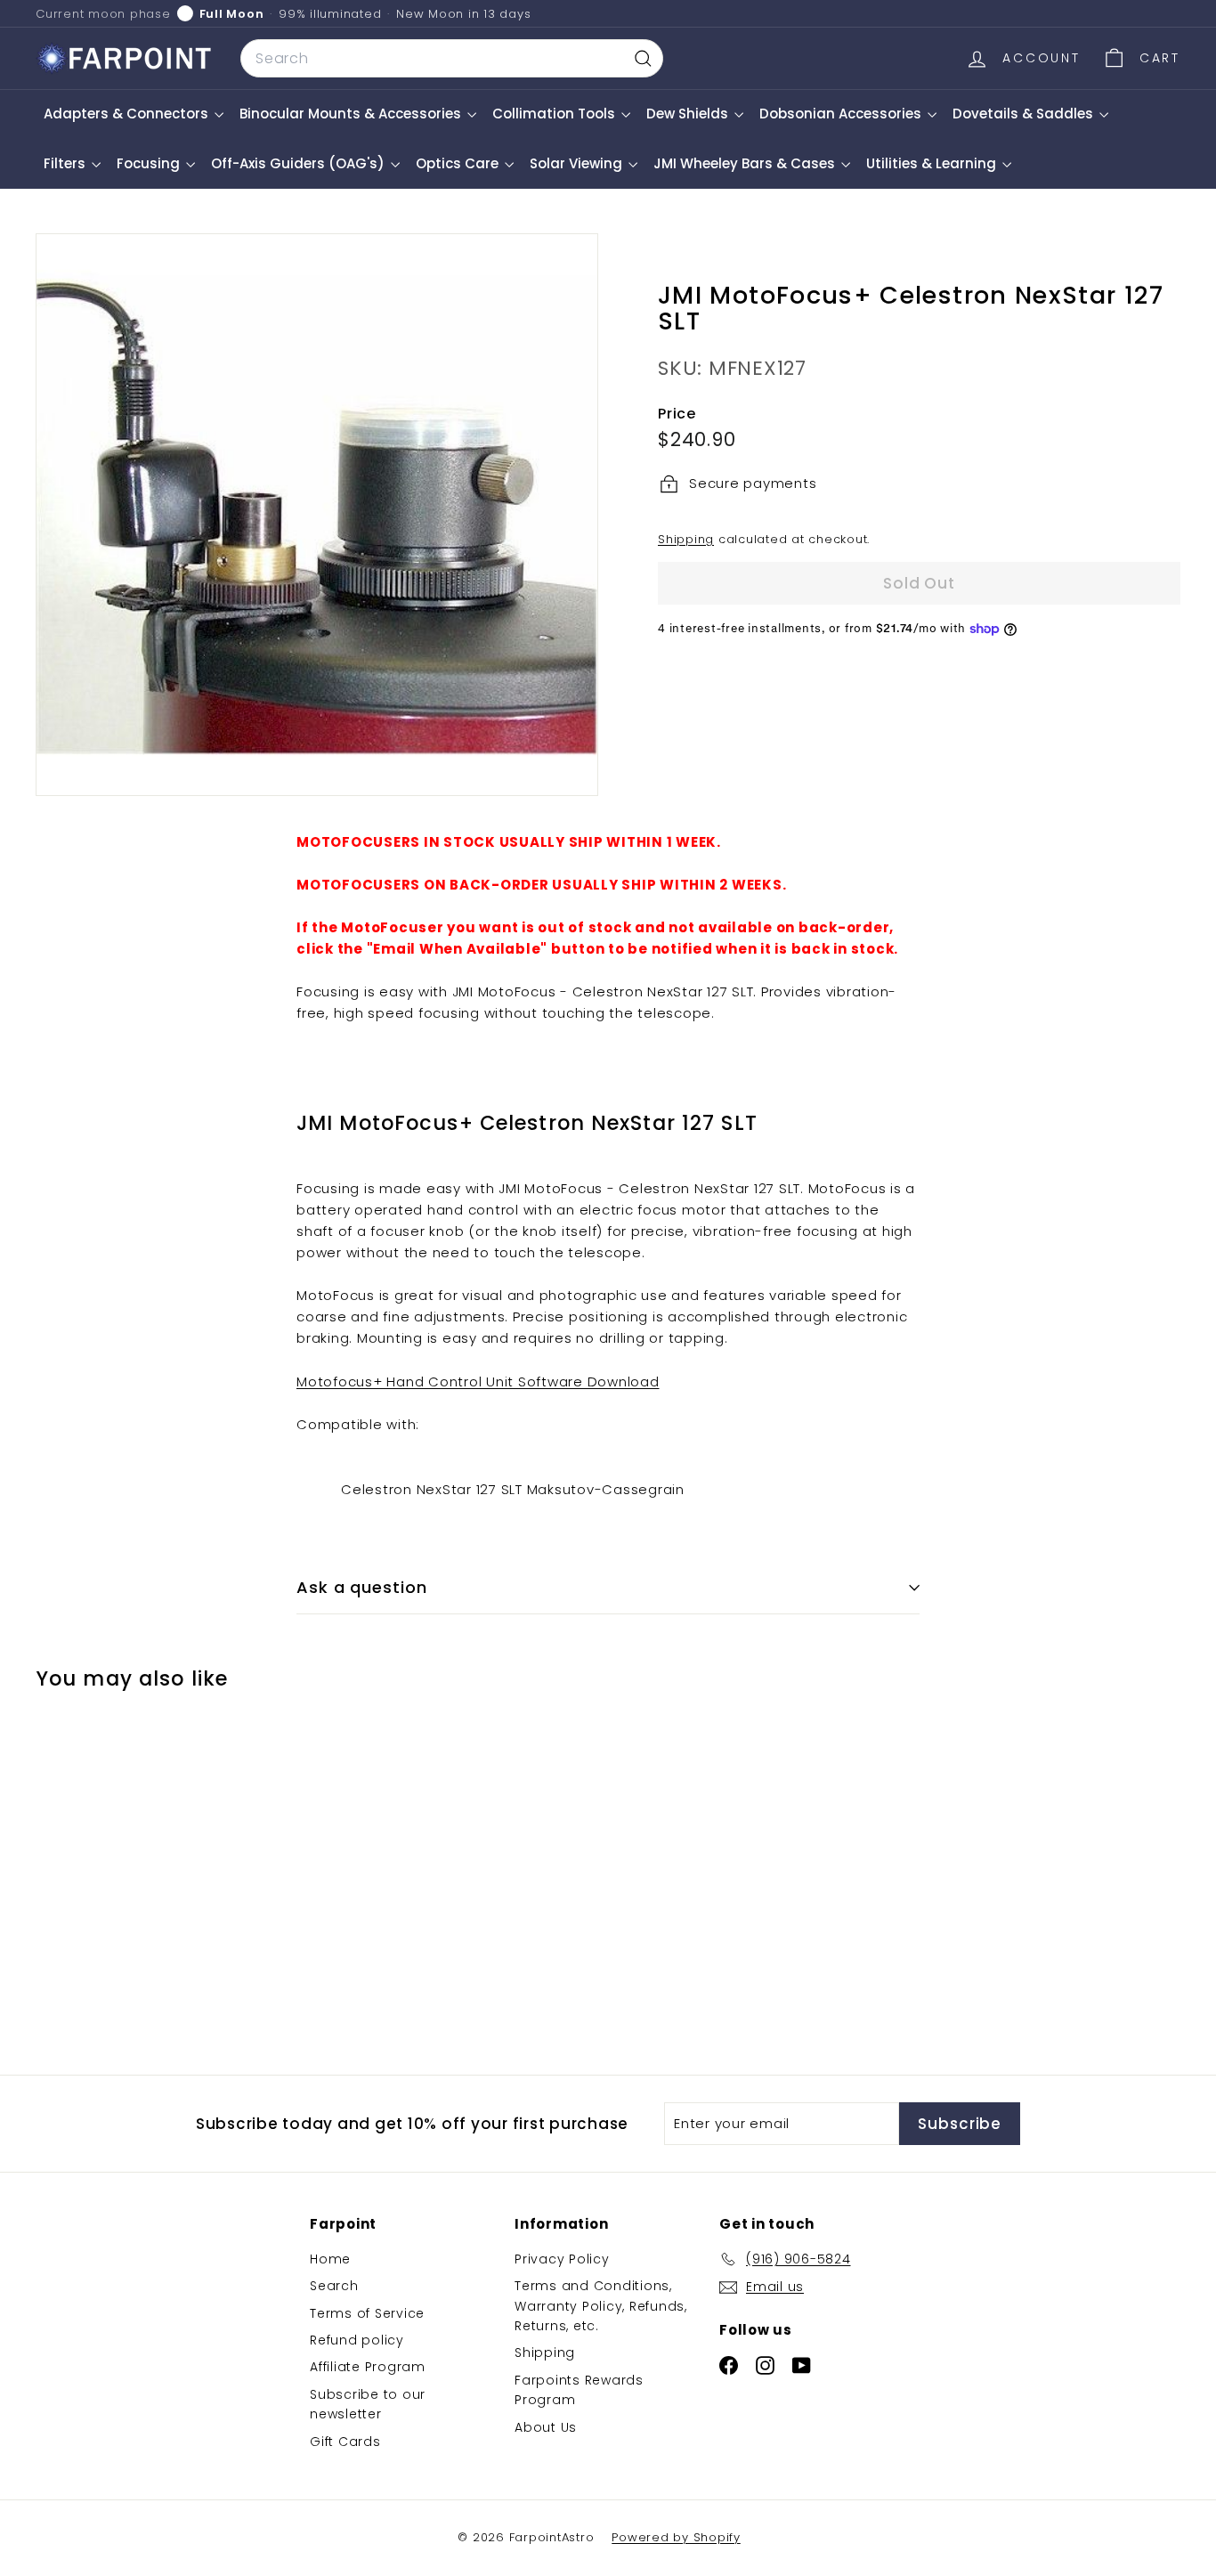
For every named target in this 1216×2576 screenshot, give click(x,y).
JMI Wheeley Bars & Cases (746, 163)
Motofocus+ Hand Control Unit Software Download (478, 1381)
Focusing (150, 163)
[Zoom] (317, 515)
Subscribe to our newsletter (368, 2404)
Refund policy (357, 2340)
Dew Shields (689, 114)
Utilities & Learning (933, 163)
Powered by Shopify (676, 2537)
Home (330, 2259)
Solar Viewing (578, 163)
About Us (546, 2427)
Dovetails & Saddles (1025, 114)
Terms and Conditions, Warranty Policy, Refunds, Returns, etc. (601, 2306)
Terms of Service (367, 2313)
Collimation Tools (555, 114)
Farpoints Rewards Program (579, 2390)
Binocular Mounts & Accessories (352, 114)
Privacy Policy (562, 2259)
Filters (66, 163)
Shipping (686, 539)
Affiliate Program (368, 2367)
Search (334, 2286)
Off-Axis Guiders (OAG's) (300, 163)
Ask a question (362, 1587)
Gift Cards (345, 2442)
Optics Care (459, 163)
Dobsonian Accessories (842, 114)
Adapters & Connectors (128, 114)
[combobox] (452, 59)
